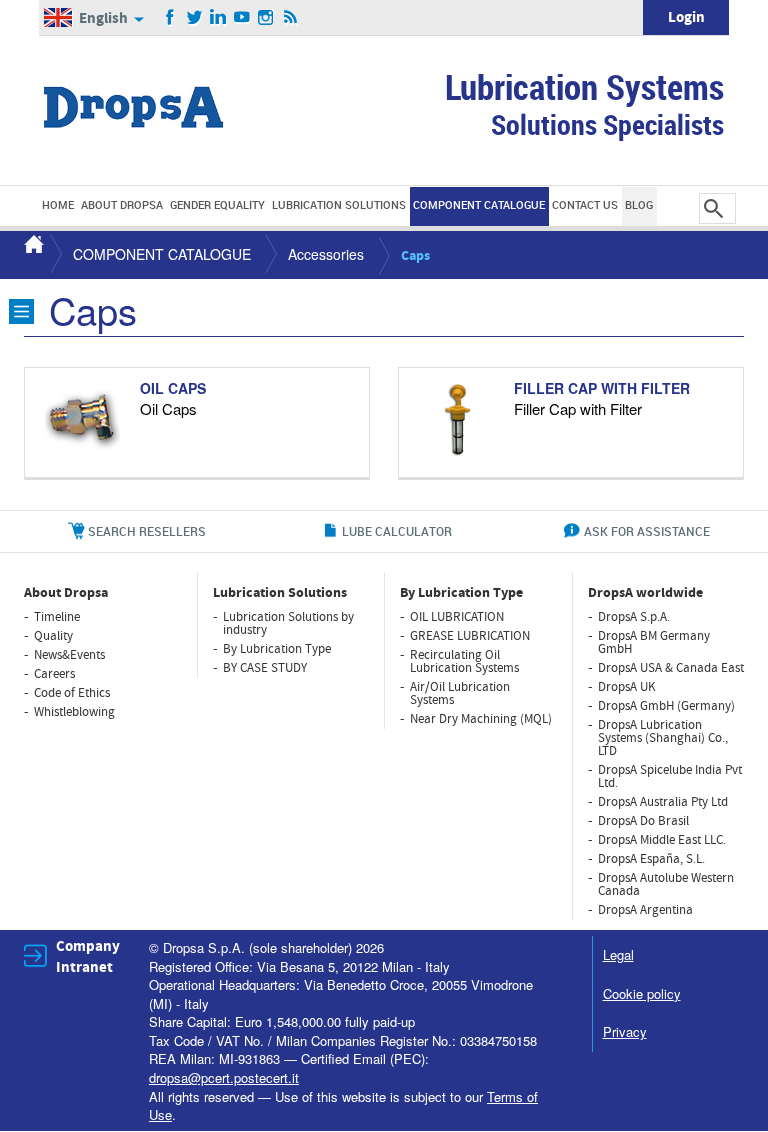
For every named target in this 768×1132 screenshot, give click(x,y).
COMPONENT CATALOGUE (162, 254)
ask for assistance (647, 531)
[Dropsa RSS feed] (290, 18)
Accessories (326, 254)
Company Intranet (88, 957)
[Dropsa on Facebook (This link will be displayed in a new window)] (170, 18)
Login (686, 17)
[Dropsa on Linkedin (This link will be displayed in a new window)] (218, 18)
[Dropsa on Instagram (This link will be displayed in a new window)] (266, 18)
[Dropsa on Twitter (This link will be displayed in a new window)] (194, 18)
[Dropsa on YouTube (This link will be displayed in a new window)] (242, 18)
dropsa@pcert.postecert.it (224, 1077)
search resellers (147, 531)
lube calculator (397, 531)
